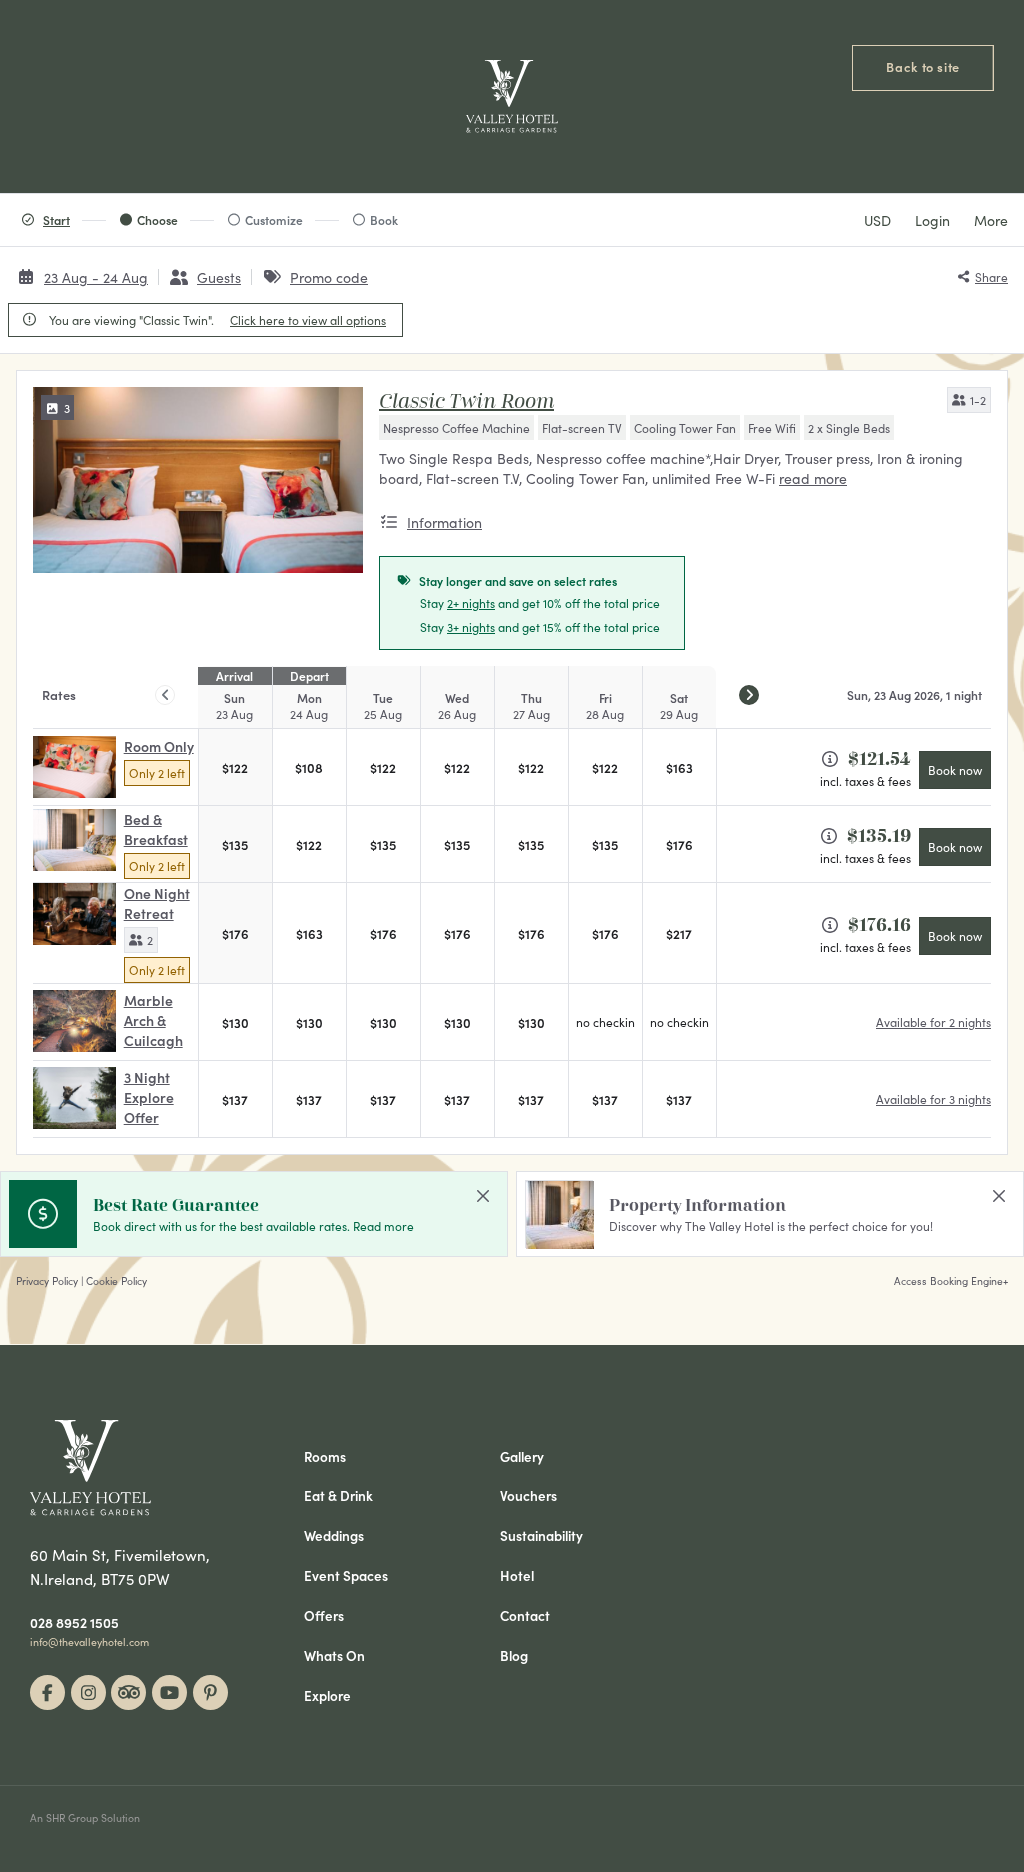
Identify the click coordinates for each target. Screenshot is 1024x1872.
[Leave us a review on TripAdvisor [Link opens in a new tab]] (128, 1692)
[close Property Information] (999, 1196)
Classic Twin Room (466, 401)
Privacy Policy (47, 1280)
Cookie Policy (116, 1280)
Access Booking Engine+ (951, 1280)
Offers (324, 1616)
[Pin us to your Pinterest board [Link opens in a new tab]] (210, 1692)
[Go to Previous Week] (165, 695)
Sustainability (541, 1536)
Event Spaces (346, 1576)
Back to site (923, 66)
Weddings (334, 1536)
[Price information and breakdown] (830, 759)
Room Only (159, 746)
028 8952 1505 (74, 1623)
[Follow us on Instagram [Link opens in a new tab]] (88, 1692)
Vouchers (528, 1496)
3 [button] (67, 407)
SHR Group (72, 1817)
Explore (327, 1696)
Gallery (522, 1457)
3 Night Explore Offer (149, 1097)
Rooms (325, 1457)
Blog (514, 1656)
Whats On (334, 1656)
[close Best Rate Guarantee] (483, 1196)
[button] (969, 400)
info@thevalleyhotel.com (89, 1642)
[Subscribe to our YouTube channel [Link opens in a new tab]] (169, 1692)
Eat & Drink (338, 1496)
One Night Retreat (157, 903)
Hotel (517, 1576)
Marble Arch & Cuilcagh (153, 1020)
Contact (525, 1616)
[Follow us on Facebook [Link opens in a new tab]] (47, 1692)
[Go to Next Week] (749, 695)
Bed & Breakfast (156, 829)
